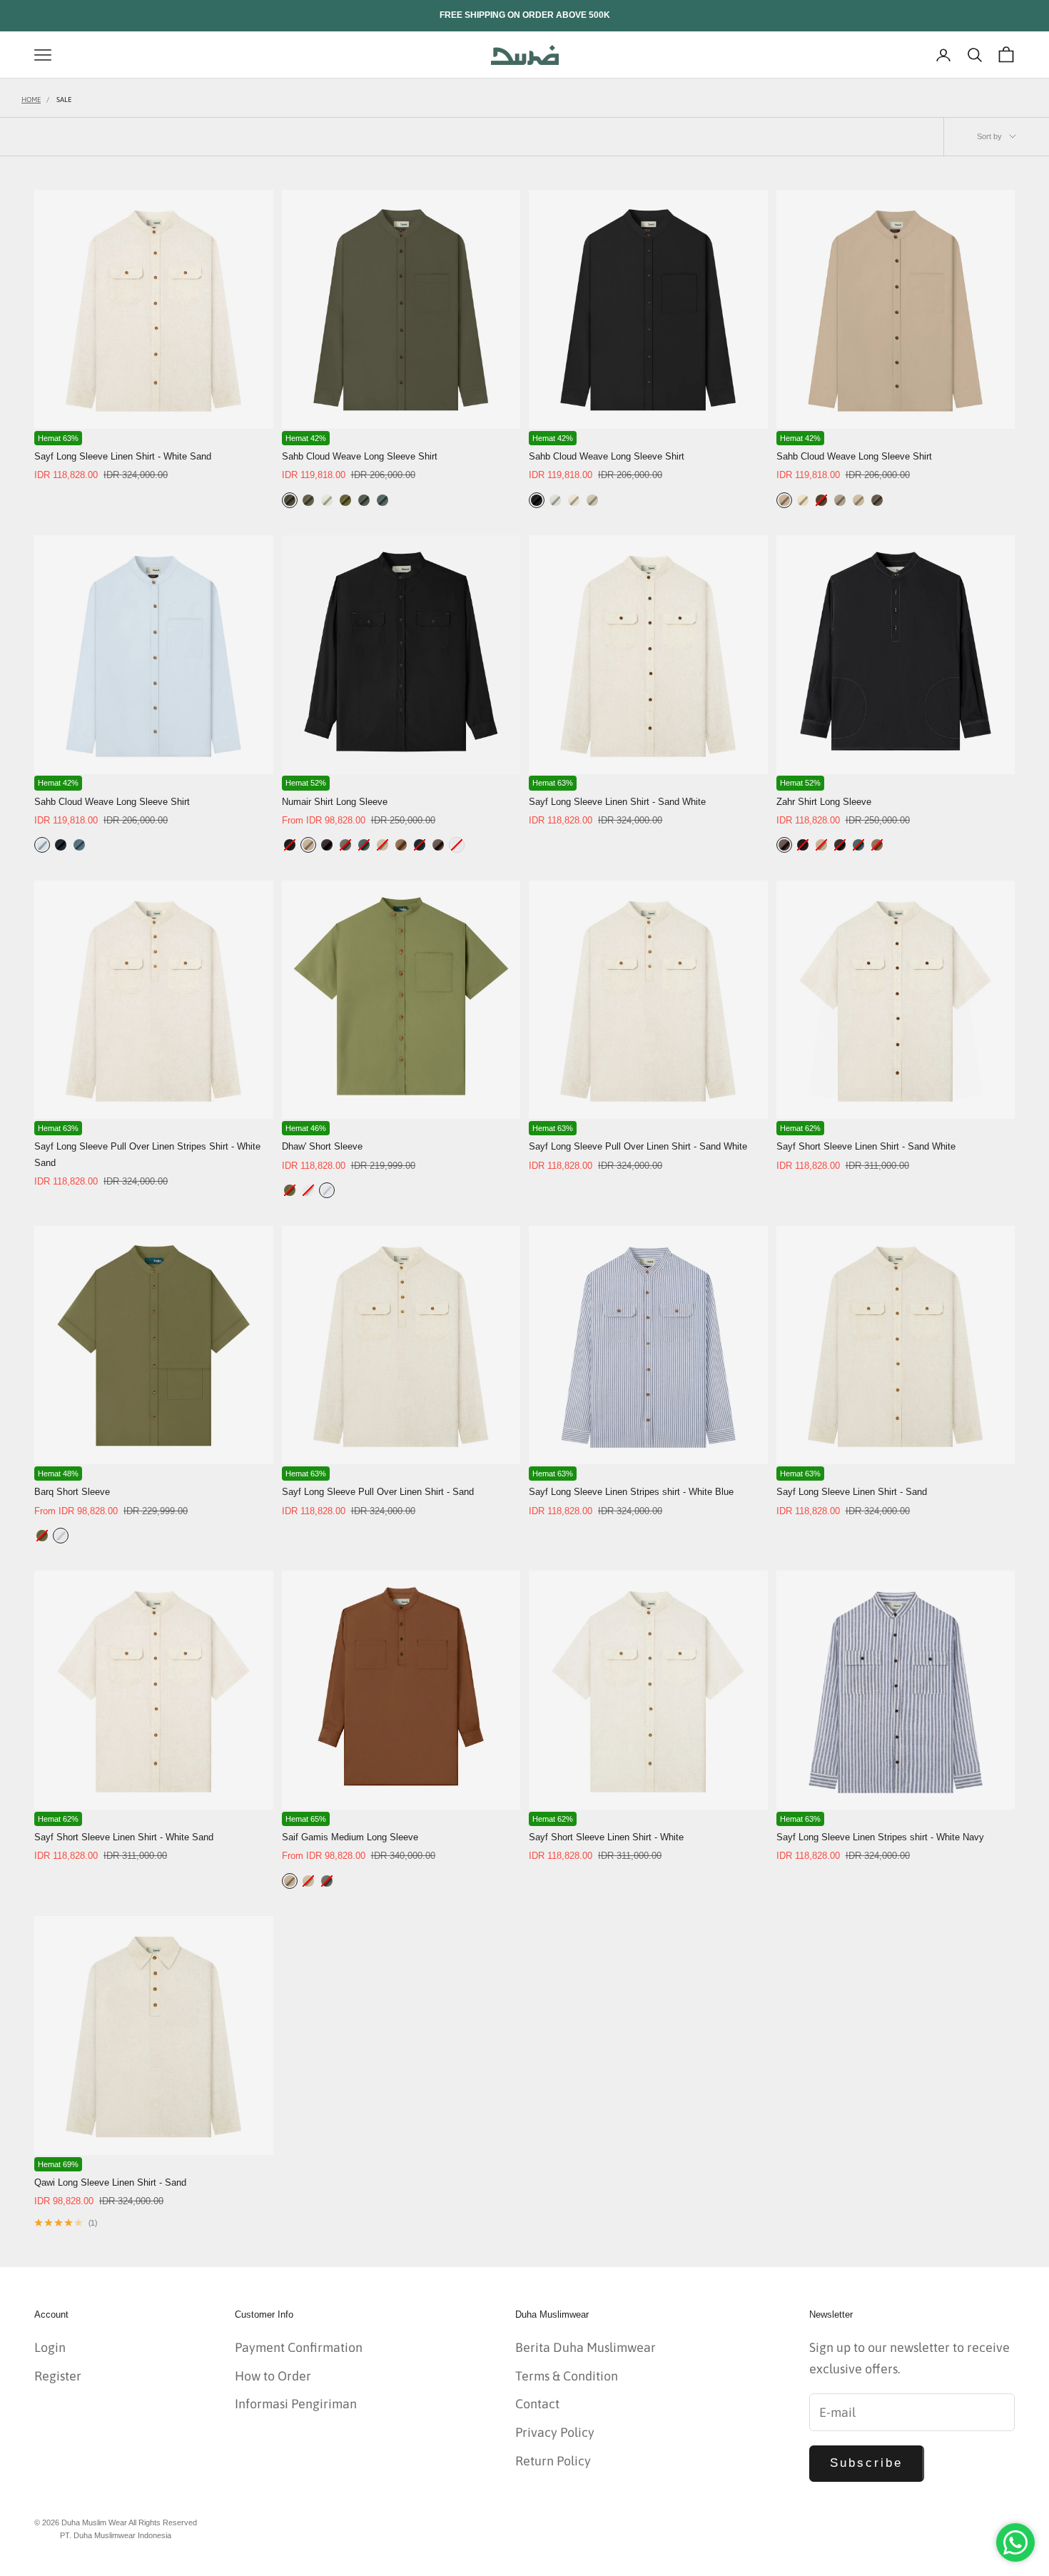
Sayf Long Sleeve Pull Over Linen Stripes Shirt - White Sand (147, 1154)
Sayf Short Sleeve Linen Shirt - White (606, 1837)
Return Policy (553, 2461)
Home (31, 100)
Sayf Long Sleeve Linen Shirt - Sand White (617, 802)
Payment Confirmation (299, 2347)
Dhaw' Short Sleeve (322, 1146)
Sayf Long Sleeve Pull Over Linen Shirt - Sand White (638, 1146)
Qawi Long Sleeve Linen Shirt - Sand (110, 2182)
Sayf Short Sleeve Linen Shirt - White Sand (124, 1837)
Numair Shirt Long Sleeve (335, 802)
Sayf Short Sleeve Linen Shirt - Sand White (866, 1146)
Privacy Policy (555, 2432)
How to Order (273, 2376)
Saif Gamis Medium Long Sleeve (350, 1837)
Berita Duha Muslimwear (586, 2347)
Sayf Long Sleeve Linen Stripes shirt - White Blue (631, 1492)
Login (50, 2347)
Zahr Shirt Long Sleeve (824, 802)
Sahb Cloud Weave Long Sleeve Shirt (360, 456)
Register (58, 2376)
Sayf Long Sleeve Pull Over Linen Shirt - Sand (378, 1492)
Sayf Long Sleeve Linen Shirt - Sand (852, 1492)
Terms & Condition (567, 2376)
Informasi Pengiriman (296, 2404)
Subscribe (867, 2463)
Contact (537, 2404)
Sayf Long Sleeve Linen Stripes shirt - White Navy (880, 1837)
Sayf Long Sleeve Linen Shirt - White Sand (123, 456)
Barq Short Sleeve (72, 1492)
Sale (64, 100)
